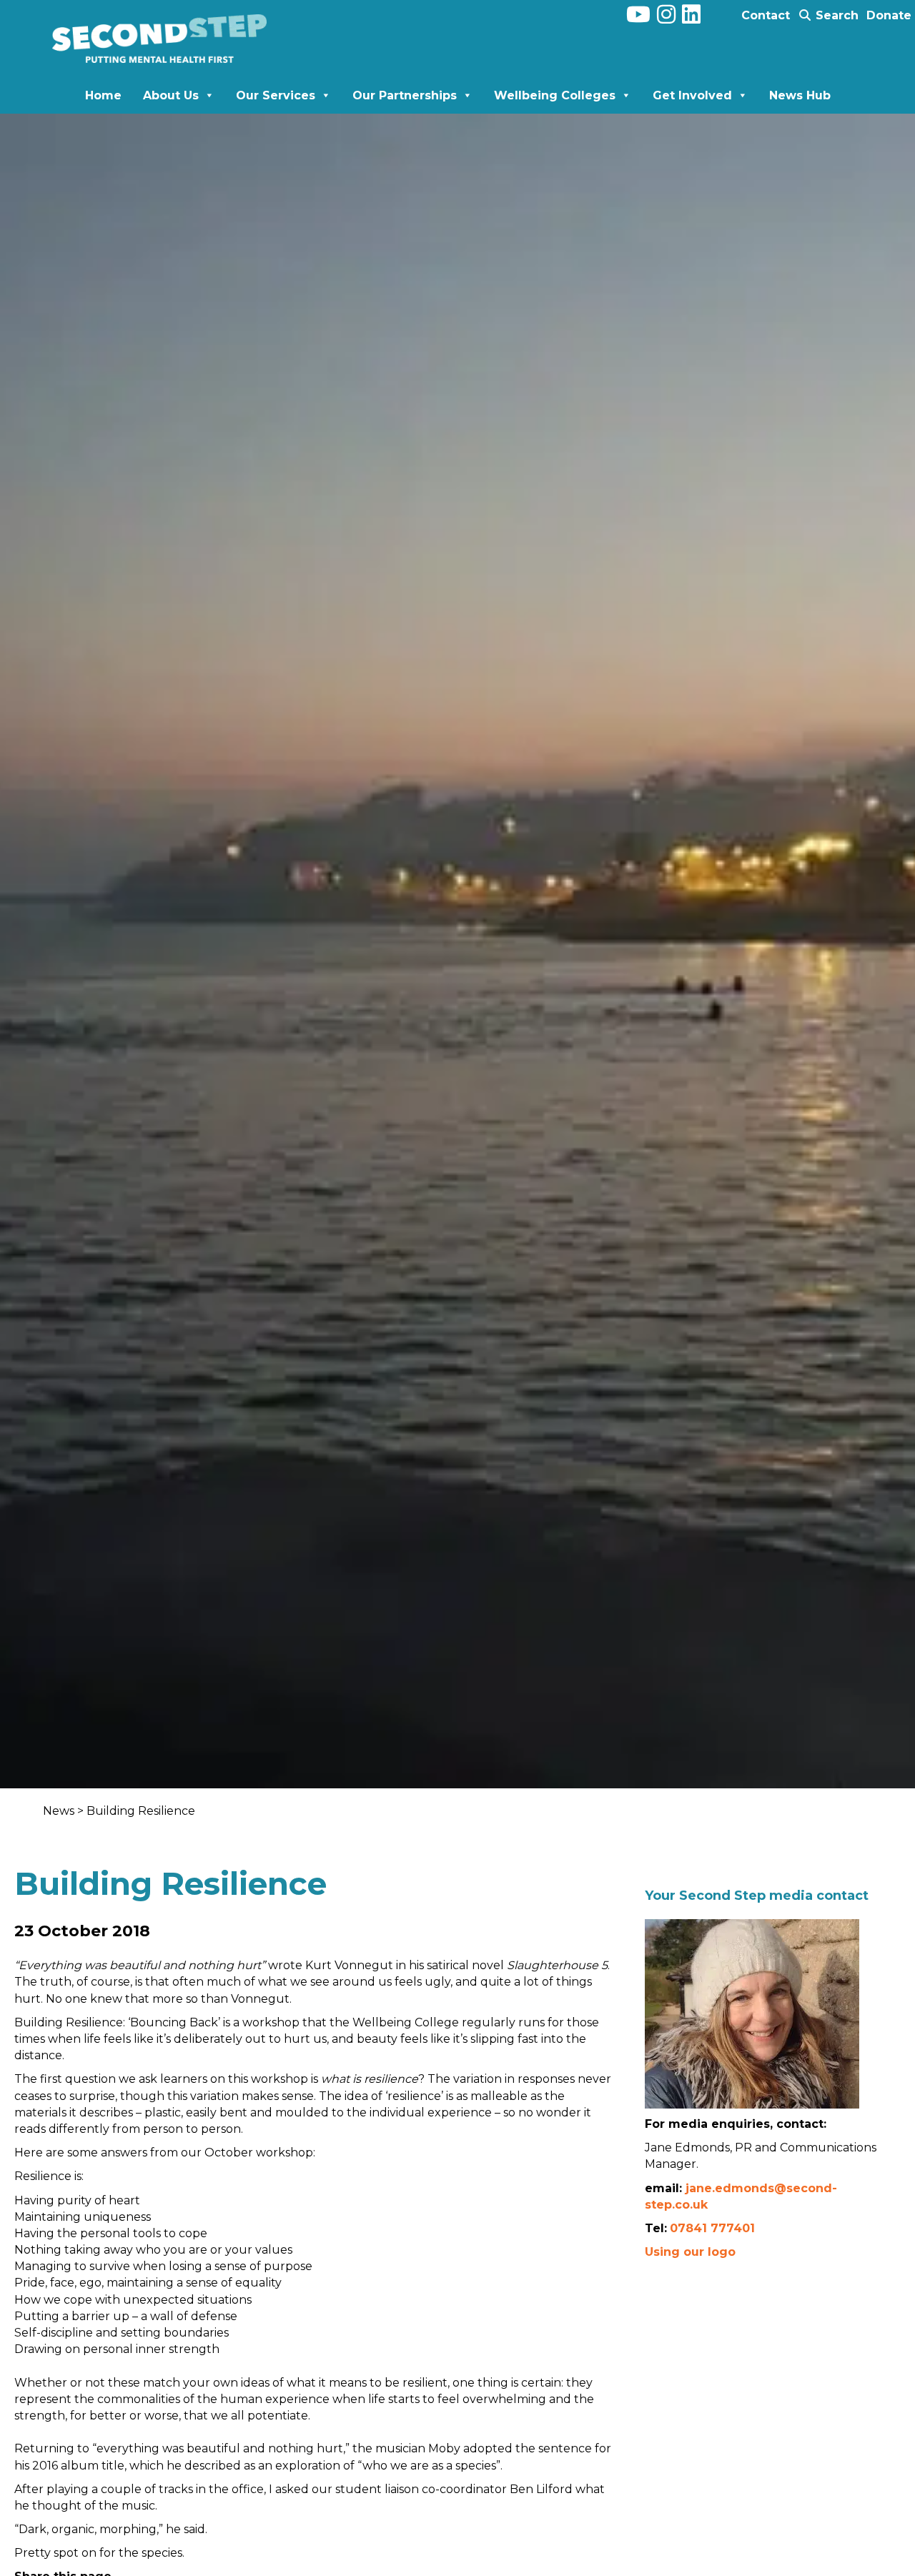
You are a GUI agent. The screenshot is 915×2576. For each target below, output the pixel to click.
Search (835, 15)
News (60, 1811)
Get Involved (692, 95)
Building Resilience (141, 1811)
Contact (766, 15)
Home (103, 95)
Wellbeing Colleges (555, 95)
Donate (889, 15)
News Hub (800, 95)
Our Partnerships (405, 95)
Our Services (276, 95)
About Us (171, 95)
